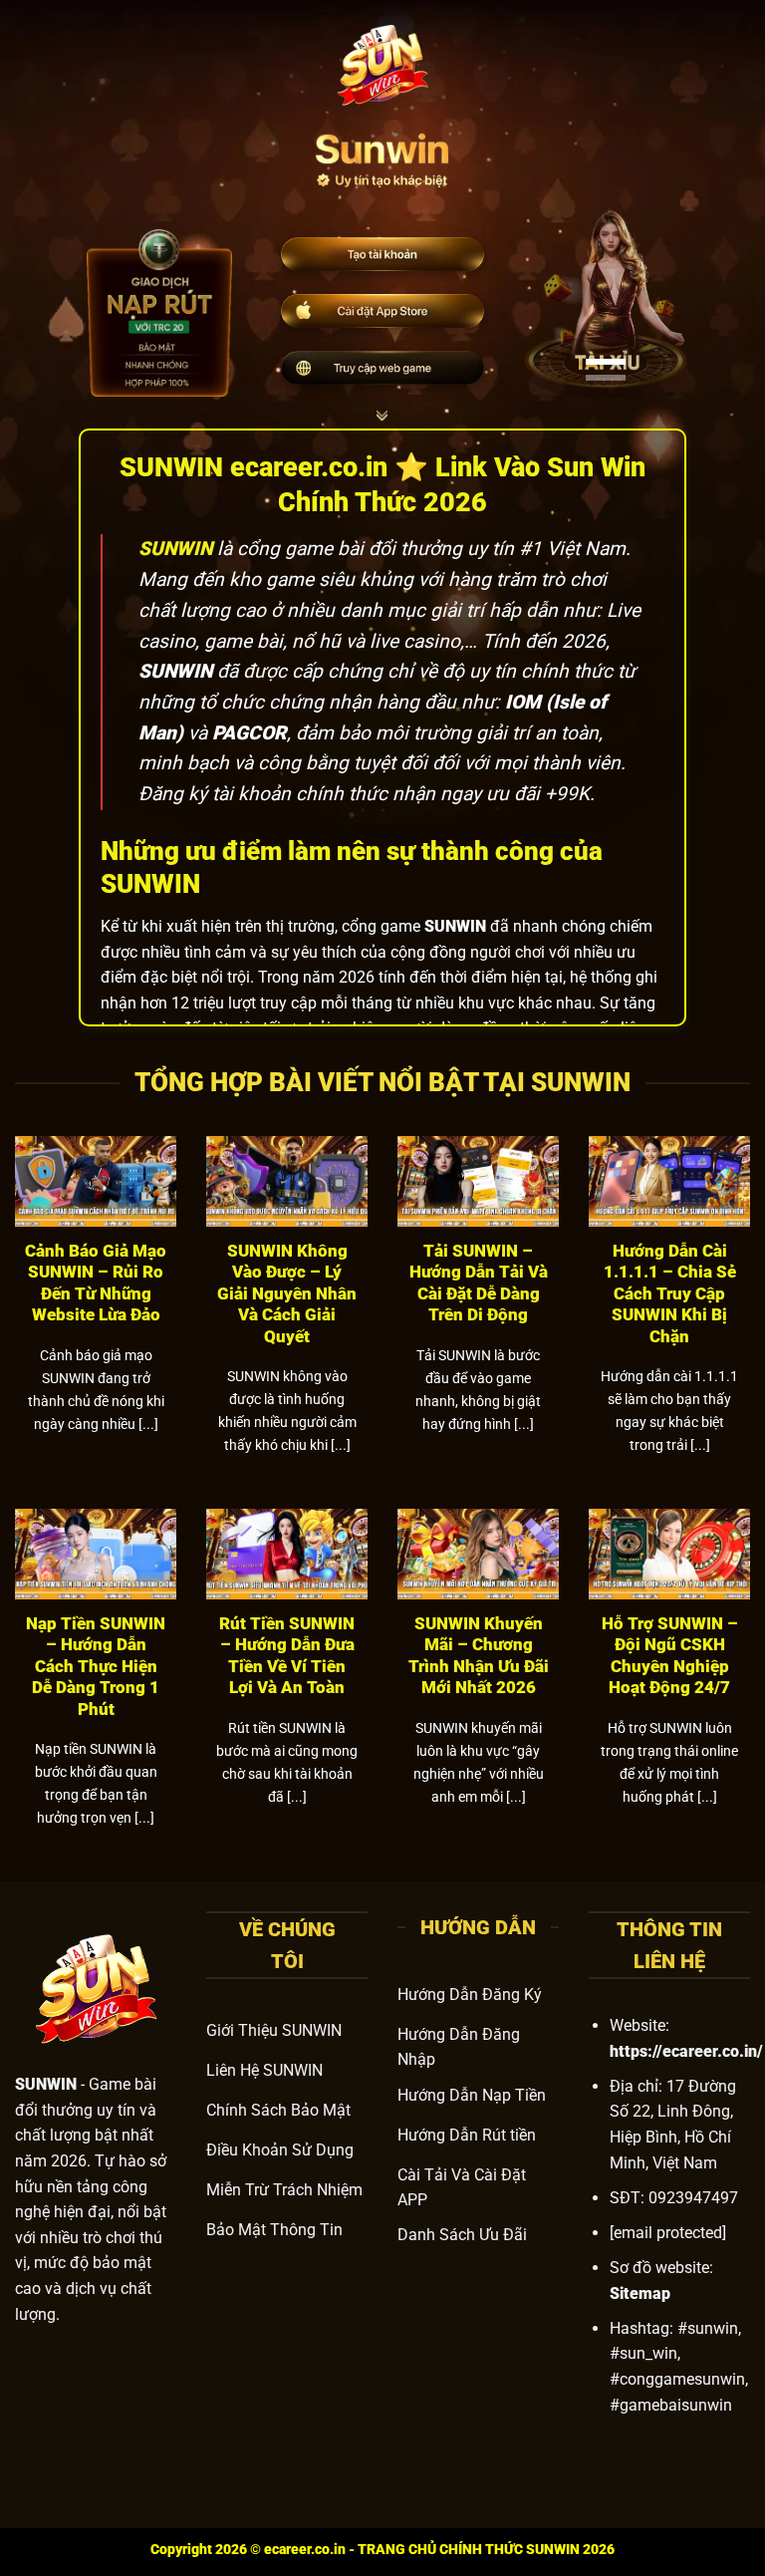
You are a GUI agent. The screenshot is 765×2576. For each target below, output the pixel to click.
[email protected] (668, 2233)
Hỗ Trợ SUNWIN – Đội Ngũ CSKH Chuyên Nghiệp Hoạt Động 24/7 (670, 1656)
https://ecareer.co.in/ (686, 2051)
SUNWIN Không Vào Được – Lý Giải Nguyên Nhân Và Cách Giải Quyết (287, 1294)
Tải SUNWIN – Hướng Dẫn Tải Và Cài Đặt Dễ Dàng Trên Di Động (479, 1284)
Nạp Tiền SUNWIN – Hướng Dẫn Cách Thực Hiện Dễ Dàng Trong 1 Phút (96, 1667)
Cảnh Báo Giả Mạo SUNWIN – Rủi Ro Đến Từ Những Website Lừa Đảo (96, 1284)
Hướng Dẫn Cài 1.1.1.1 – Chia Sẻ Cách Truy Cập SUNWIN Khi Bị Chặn (670, 1294)
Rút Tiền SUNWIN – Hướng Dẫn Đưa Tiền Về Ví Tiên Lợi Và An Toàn (287, 1656)
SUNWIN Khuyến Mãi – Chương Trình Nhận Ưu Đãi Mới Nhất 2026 (479, 1656)
